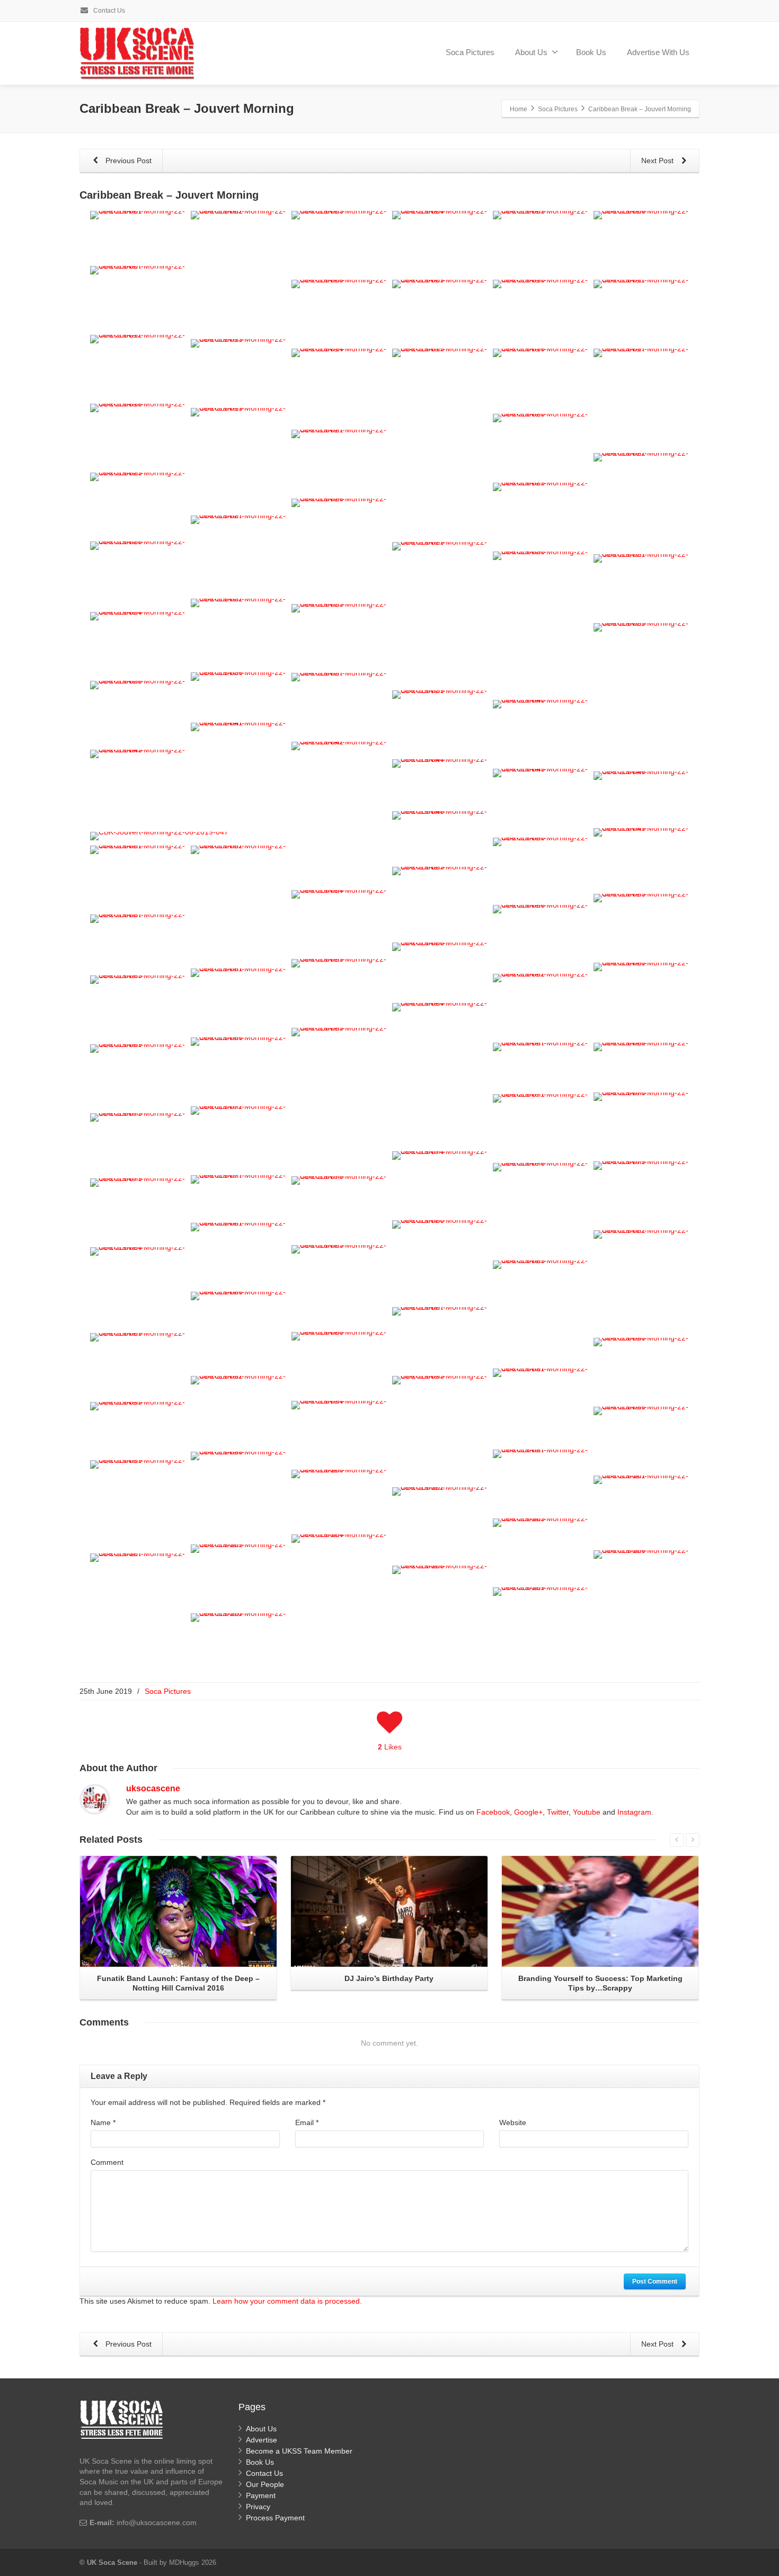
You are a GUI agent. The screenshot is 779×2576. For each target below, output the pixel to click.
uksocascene (153, 1788)
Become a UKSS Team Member (299, 2451)
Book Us (591, 52)
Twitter (558, 1812)
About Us (531, 52)
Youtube (587, 1812)
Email (307, 2122)
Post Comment (655, 2281)
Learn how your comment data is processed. (287, 2301)
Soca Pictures (470, 52)
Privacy (258, 2507)
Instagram (634, 1812)
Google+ (528, 1812)
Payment (261, 2495)
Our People (265, 2484)
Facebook (493, 1812)
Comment (107, 2162)
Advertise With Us (658, 52)
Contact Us (108, 11)
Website (513, 2122)
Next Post (658, 161)
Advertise (262, 2440)
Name (103, 2122)
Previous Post (127, 161)
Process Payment (275, 2518)
